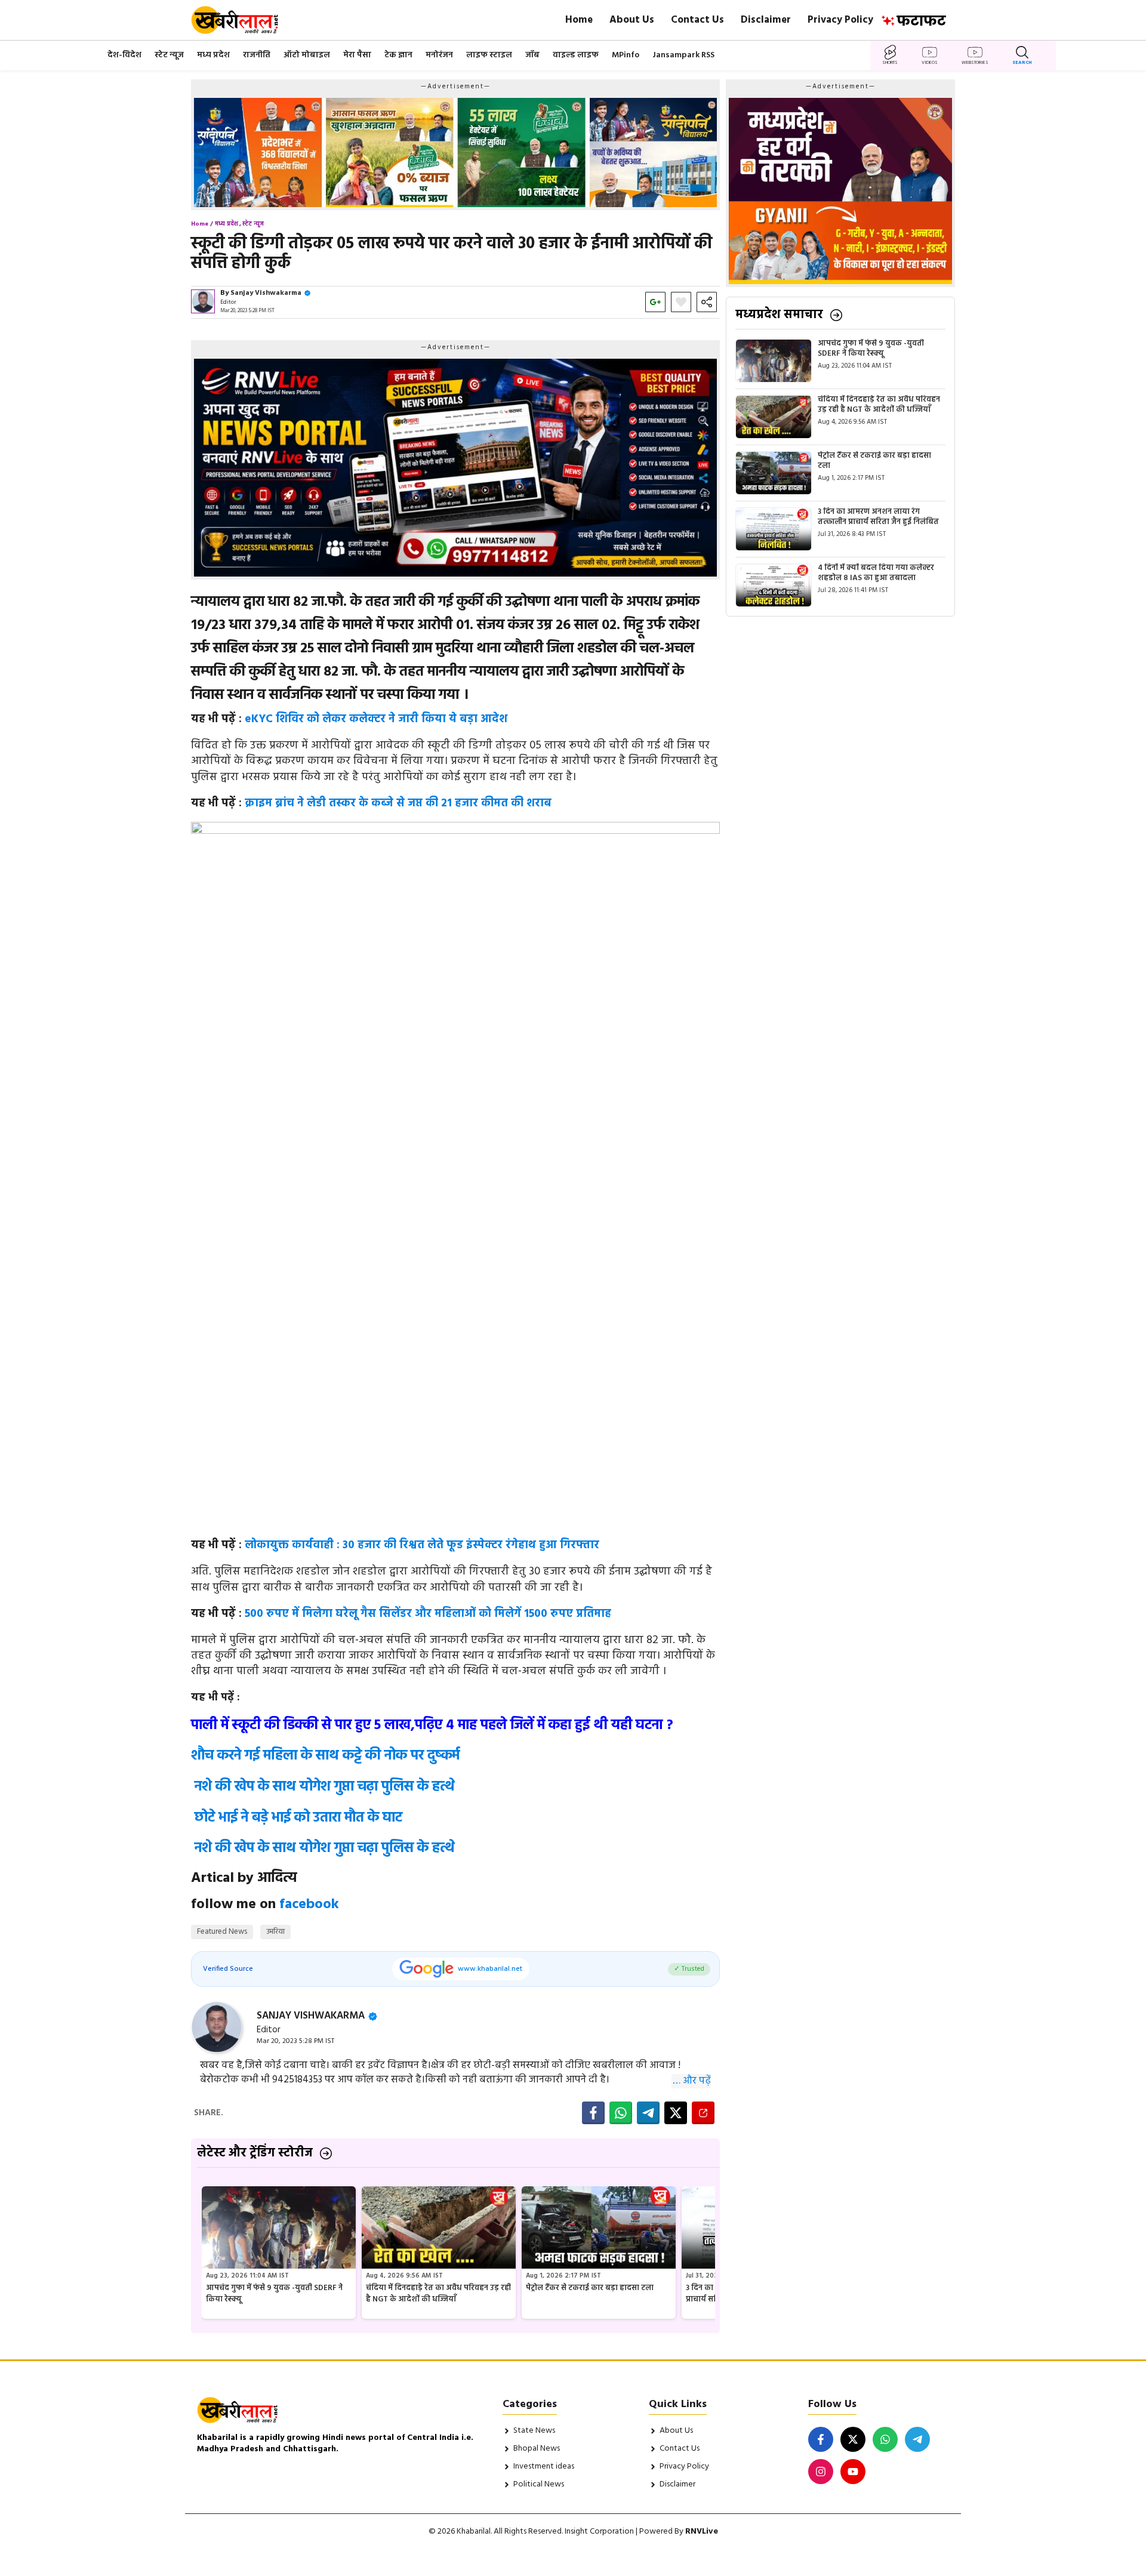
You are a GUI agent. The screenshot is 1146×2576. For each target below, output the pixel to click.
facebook (309, 1905)
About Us (632, 20)
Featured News (222, 1932)
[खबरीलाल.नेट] (243, 20)
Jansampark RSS (683, 55)
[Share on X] (676, 2113)
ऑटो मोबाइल (307, 55)
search (1022, 63)
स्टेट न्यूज (169, 55)
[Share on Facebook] (593, 2113)
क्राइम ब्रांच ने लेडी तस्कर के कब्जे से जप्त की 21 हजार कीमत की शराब (398, 803)
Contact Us (697, 20)
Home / (202, 224)
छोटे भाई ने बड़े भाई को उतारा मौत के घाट (298, 1818)
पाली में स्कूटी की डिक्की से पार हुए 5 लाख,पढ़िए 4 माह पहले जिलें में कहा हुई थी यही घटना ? (432, 1725)
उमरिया (275, 1932)
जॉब (532, 55)
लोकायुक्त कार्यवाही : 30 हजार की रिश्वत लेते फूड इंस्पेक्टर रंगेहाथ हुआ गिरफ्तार (422, 1545)
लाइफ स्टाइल (489, 55)
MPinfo (626, 55)
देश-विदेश (124, 55)
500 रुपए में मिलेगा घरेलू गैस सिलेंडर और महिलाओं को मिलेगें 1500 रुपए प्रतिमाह (428, 1614)
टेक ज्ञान (398, 55)
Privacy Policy (840, 20)
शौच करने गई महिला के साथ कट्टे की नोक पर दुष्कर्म (325, 1756)
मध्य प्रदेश (213, 55)
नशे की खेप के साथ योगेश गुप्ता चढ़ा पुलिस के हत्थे (325, 1787)
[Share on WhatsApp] (621, 2113)
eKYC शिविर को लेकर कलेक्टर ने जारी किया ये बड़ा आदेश (376, 719)
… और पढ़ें (692, 2081)
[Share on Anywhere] (703, 2113)
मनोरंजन (439, 55)
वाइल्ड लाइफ (576, 55)
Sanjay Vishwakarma (266, 293)
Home (579, 20)
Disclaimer (766, 20)
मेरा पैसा (357, 55)
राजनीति (257, 55)
